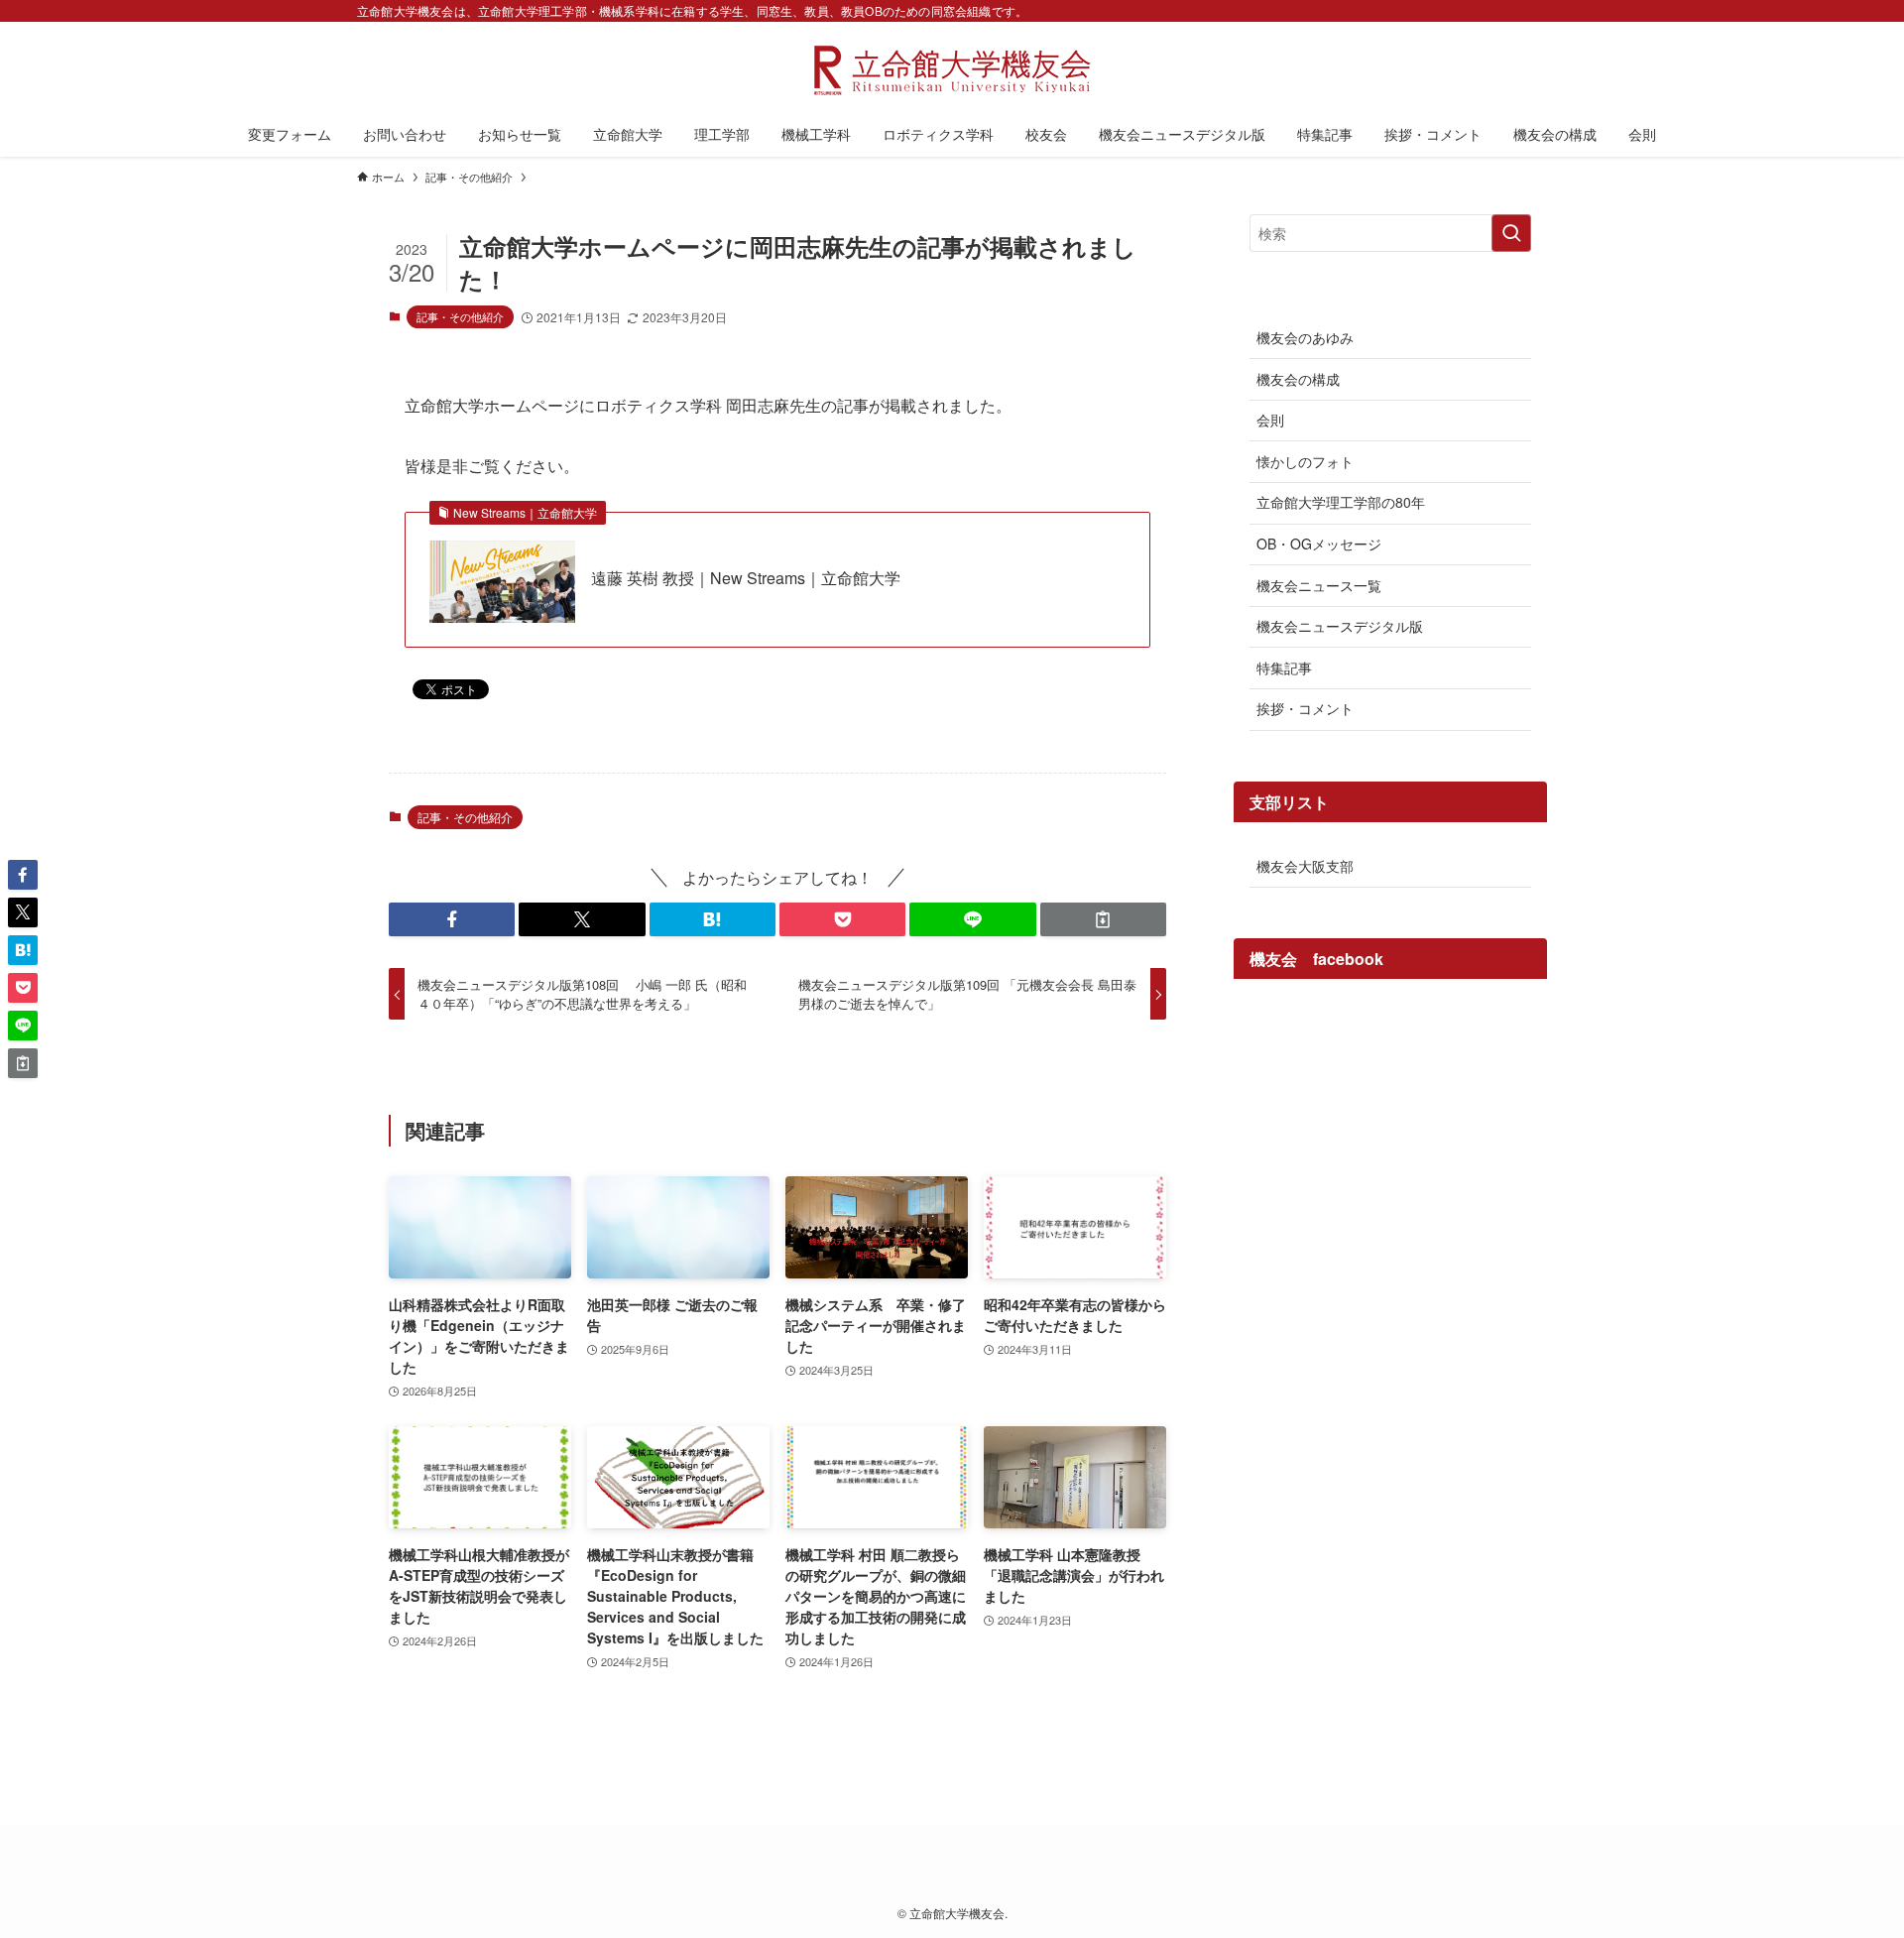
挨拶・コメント (1305, 708)
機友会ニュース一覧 (1319, 585)
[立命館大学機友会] (952, 70)
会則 (1270, 420)
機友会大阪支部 (1305, 866)
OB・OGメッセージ (1319, 544)
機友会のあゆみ (1305, 337)
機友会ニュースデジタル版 (1340, 626)
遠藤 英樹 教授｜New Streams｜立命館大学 (746, 578)
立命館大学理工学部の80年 (1341, 502)
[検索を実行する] (1511, 233)
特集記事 (1284, 667)
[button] (452, 919)
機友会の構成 (1298, 379)
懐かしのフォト (1305, 461)
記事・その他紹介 (460, 316)
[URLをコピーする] (1103, 919)
